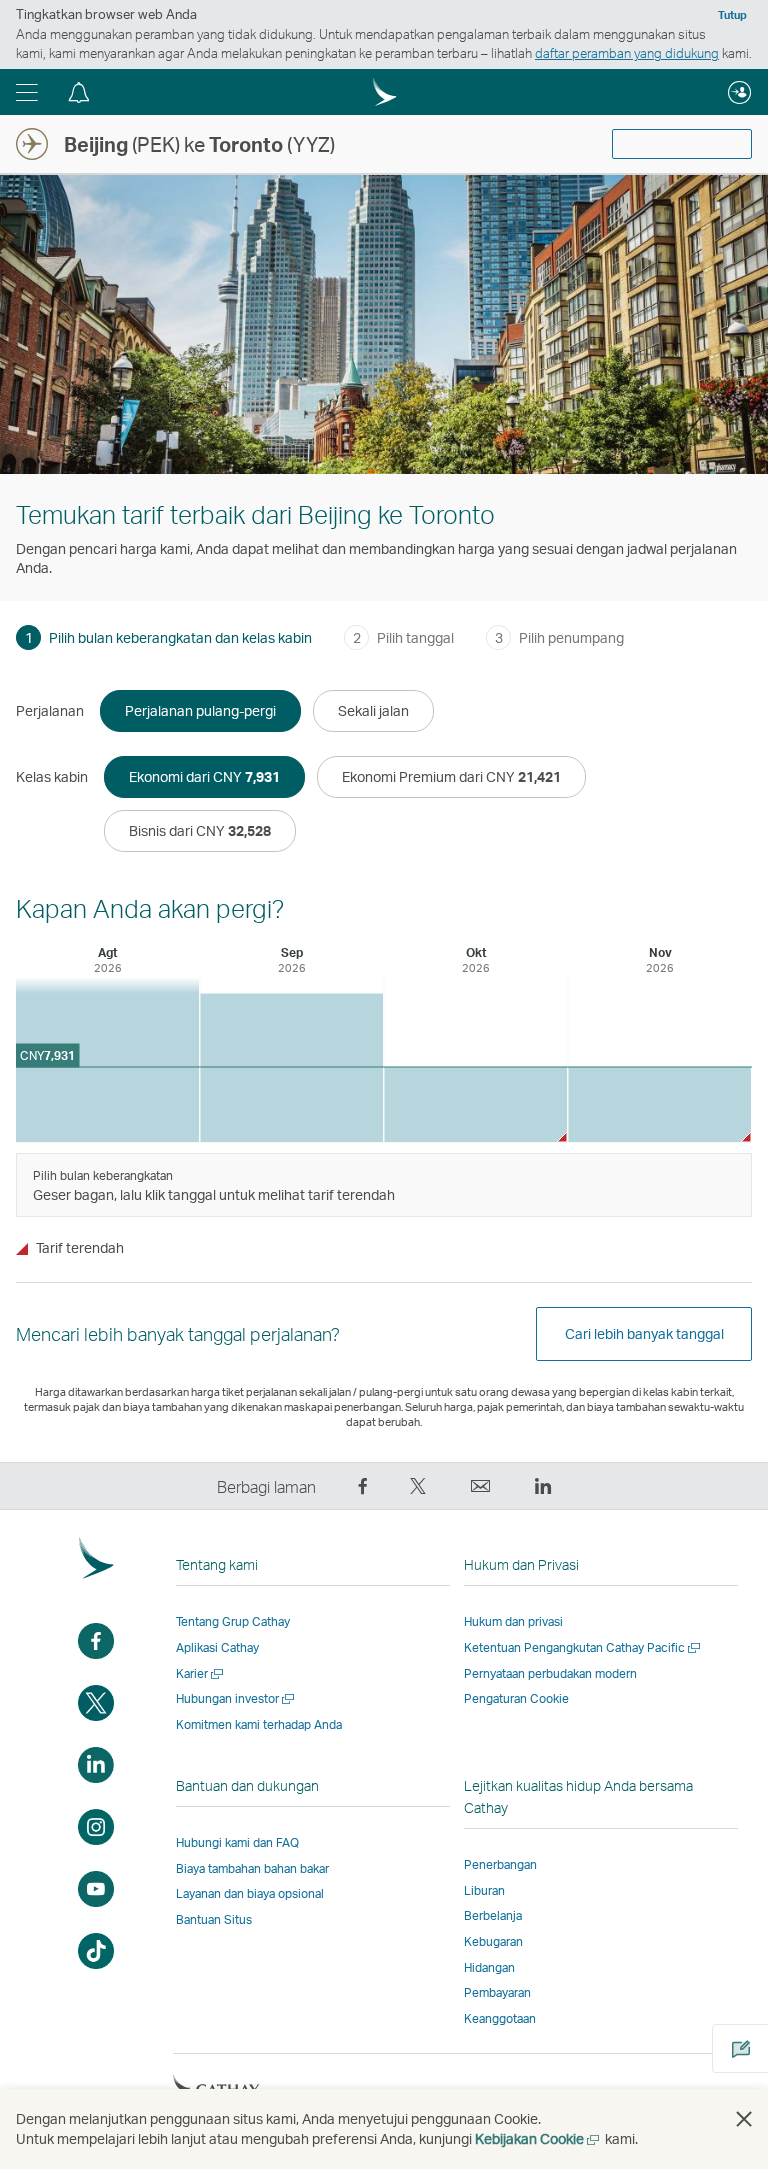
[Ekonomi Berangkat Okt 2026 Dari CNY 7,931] (475, 1104)
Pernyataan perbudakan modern (550, 1673)
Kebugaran (493, 1941)
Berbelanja (493, 1915)
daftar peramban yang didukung (627, 53)
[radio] (200, 711)
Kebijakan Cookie (538, 2138)
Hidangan (489, 1967)
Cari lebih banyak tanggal (644, 1333)
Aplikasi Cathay (217, 1647)
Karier (201, 1673)
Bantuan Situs (214, 1919)
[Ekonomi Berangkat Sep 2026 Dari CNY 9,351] (291, 1068)
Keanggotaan (500, 2018)
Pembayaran (497, 1992)
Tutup (732, 15)
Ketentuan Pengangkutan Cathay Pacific (583, 1647)
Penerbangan (500, 1864)
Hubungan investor (236, 1698)
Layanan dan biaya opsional (250, 1893)
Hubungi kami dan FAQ (237, 1842)
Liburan (484, 1890)
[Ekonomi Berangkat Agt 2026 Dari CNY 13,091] (107, 1059)
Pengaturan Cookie (516, 1699)
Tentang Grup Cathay (233, 1621)
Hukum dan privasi (513, 1621)
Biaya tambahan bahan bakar (252, 1868)
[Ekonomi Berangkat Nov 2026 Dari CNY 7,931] (659, 1104)
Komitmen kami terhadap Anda (259, 1724)
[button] (27, 92)
